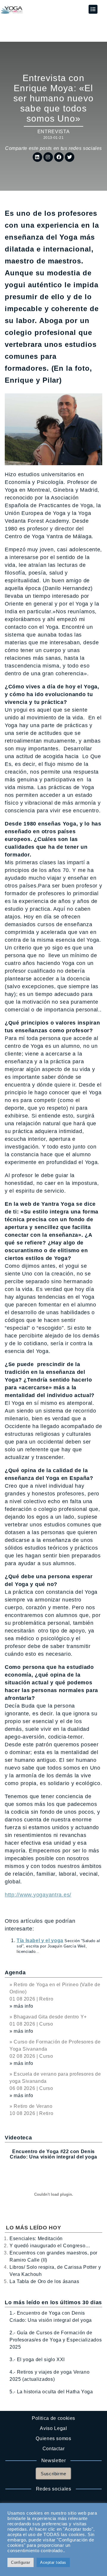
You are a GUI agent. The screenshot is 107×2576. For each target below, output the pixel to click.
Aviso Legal (53, 2428)
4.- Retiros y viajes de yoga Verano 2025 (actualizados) (49, 2376)
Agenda (15, 1973)
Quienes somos (53, 2438)
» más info (21, 2006)
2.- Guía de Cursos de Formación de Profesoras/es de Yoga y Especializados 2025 (56, 2340)
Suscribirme (53, 2474)
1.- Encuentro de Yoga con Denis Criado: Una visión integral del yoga (51, 2317)
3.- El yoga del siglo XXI (37, 2359)
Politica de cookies (53, 2418)
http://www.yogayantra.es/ (38, 1895)
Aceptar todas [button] (53, 2562)
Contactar (54, 2449)
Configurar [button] (21, 2562)
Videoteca (18, 2138)
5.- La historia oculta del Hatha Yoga (51, 2392)
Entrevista (53, 132)
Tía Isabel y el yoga (40, 1940)
